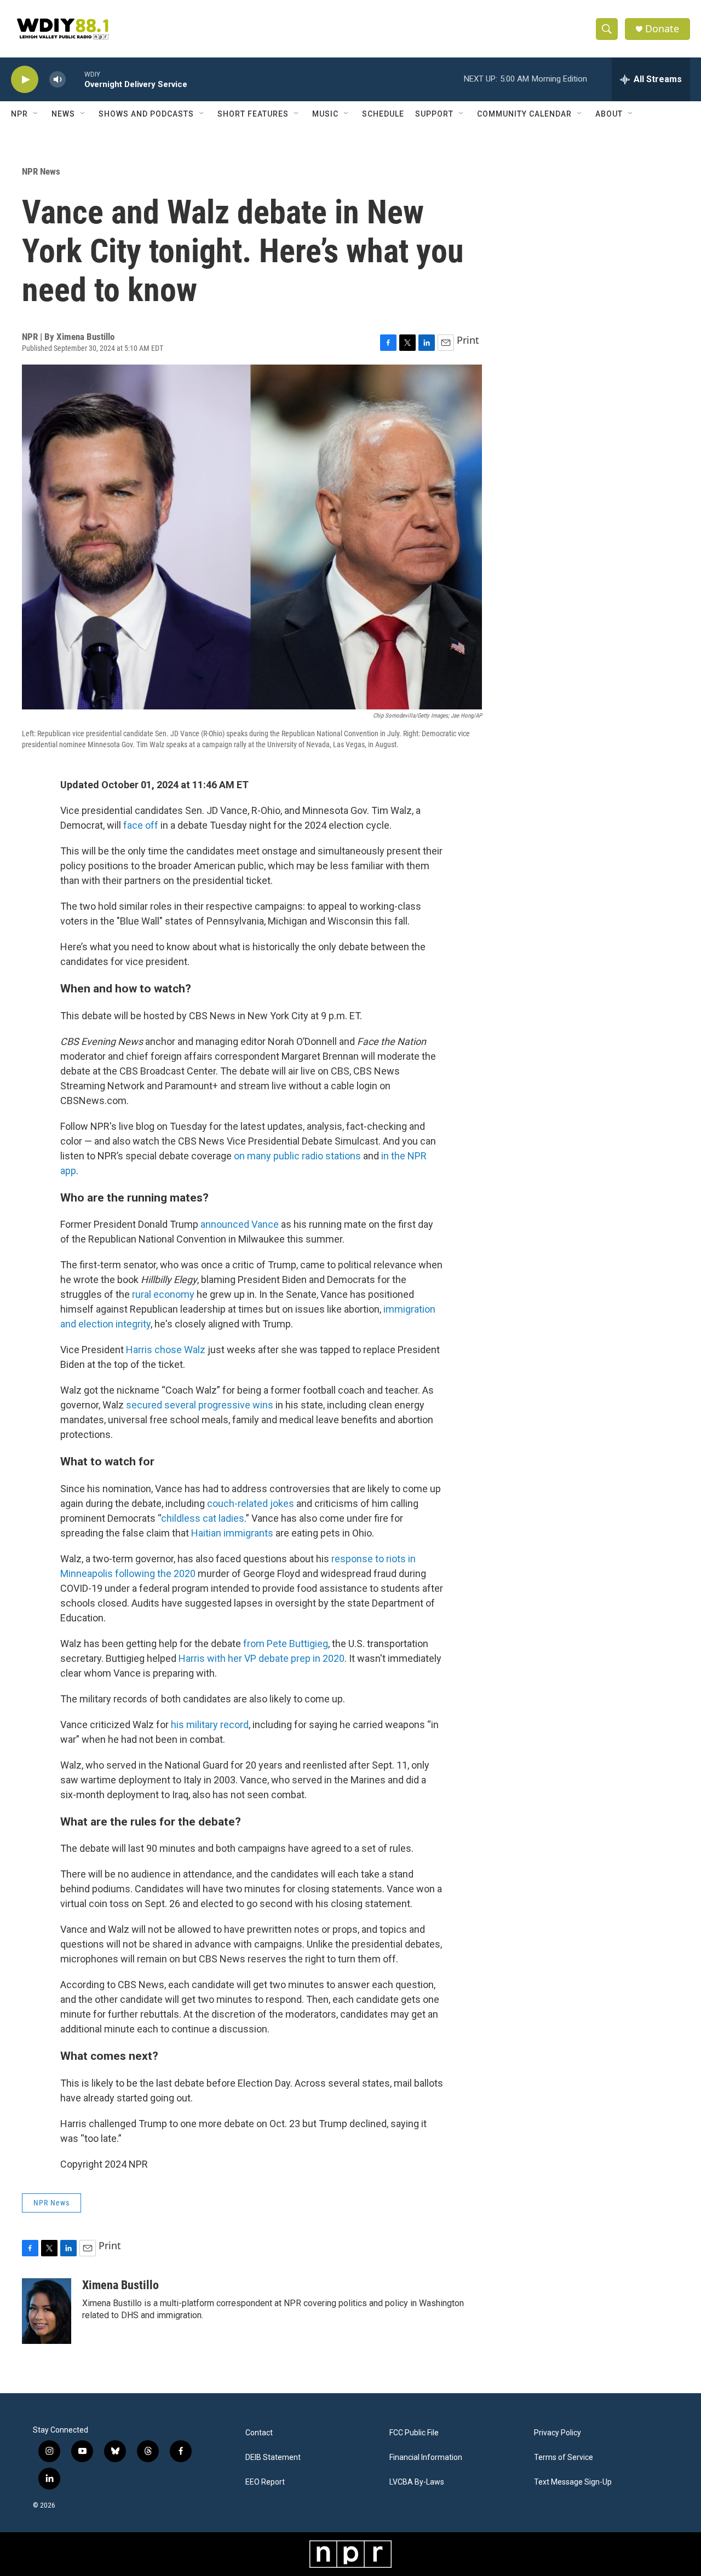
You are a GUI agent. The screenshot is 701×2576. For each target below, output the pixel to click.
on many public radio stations (297, 1156)
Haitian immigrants (232, 1533)
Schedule (383, 114)
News (63, 114)
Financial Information (426, 2457)
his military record (210, 1725)
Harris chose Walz (166, 1350)
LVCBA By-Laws (417, 2482)
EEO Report (265, 2482)
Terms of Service (564, 2457)
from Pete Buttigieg (286, 1644)
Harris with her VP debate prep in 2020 (262, 1658)
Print (468, 340)
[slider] (75, 79)
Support (434, 114)
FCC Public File (414, 2433)
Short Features (253, 114)
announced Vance (240, 1224)
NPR (19, 114)
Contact (259, 2433)
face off (141, 825)
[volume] (58, 80)
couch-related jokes (251, 1503)
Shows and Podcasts (146, 114)
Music (325, 114)
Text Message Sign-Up (573, 2482)
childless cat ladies (203, 1518)
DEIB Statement (273, 2457)
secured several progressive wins (200, 1405)
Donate (662, 29)
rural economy (163, 1294)
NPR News (41, 171)
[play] (25, 80)
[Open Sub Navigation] (36, 114)
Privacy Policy (558, 2433)
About (609, 114)
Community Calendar (524, 114)
